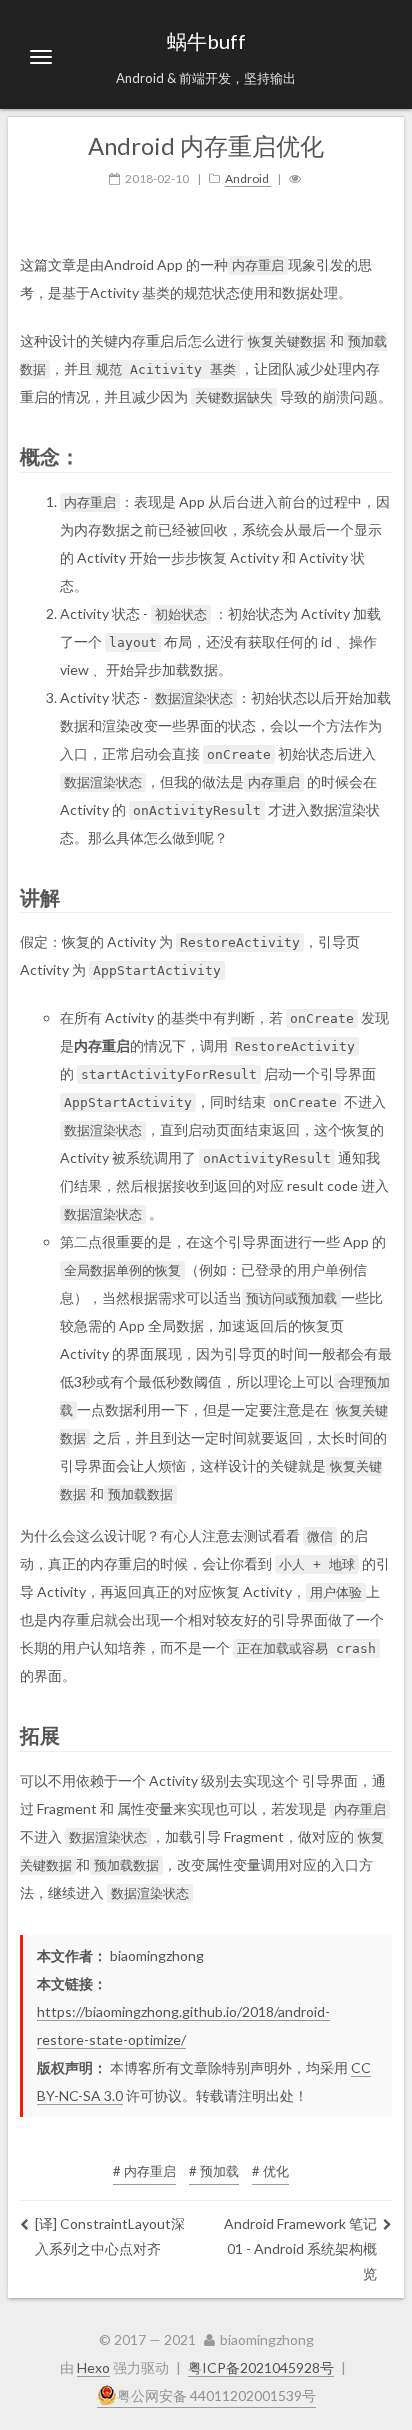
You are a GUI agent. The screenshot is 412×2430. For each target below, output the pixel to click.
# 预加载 (214, 2171)
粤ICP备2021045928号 (261, 2367)
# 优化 (270, 2171)
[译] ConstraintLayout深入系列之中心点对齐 (110, 2236)
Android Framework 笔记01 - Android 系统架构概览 (300, 2248)
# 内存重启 (144, 2171)
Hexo (93, 2367)
